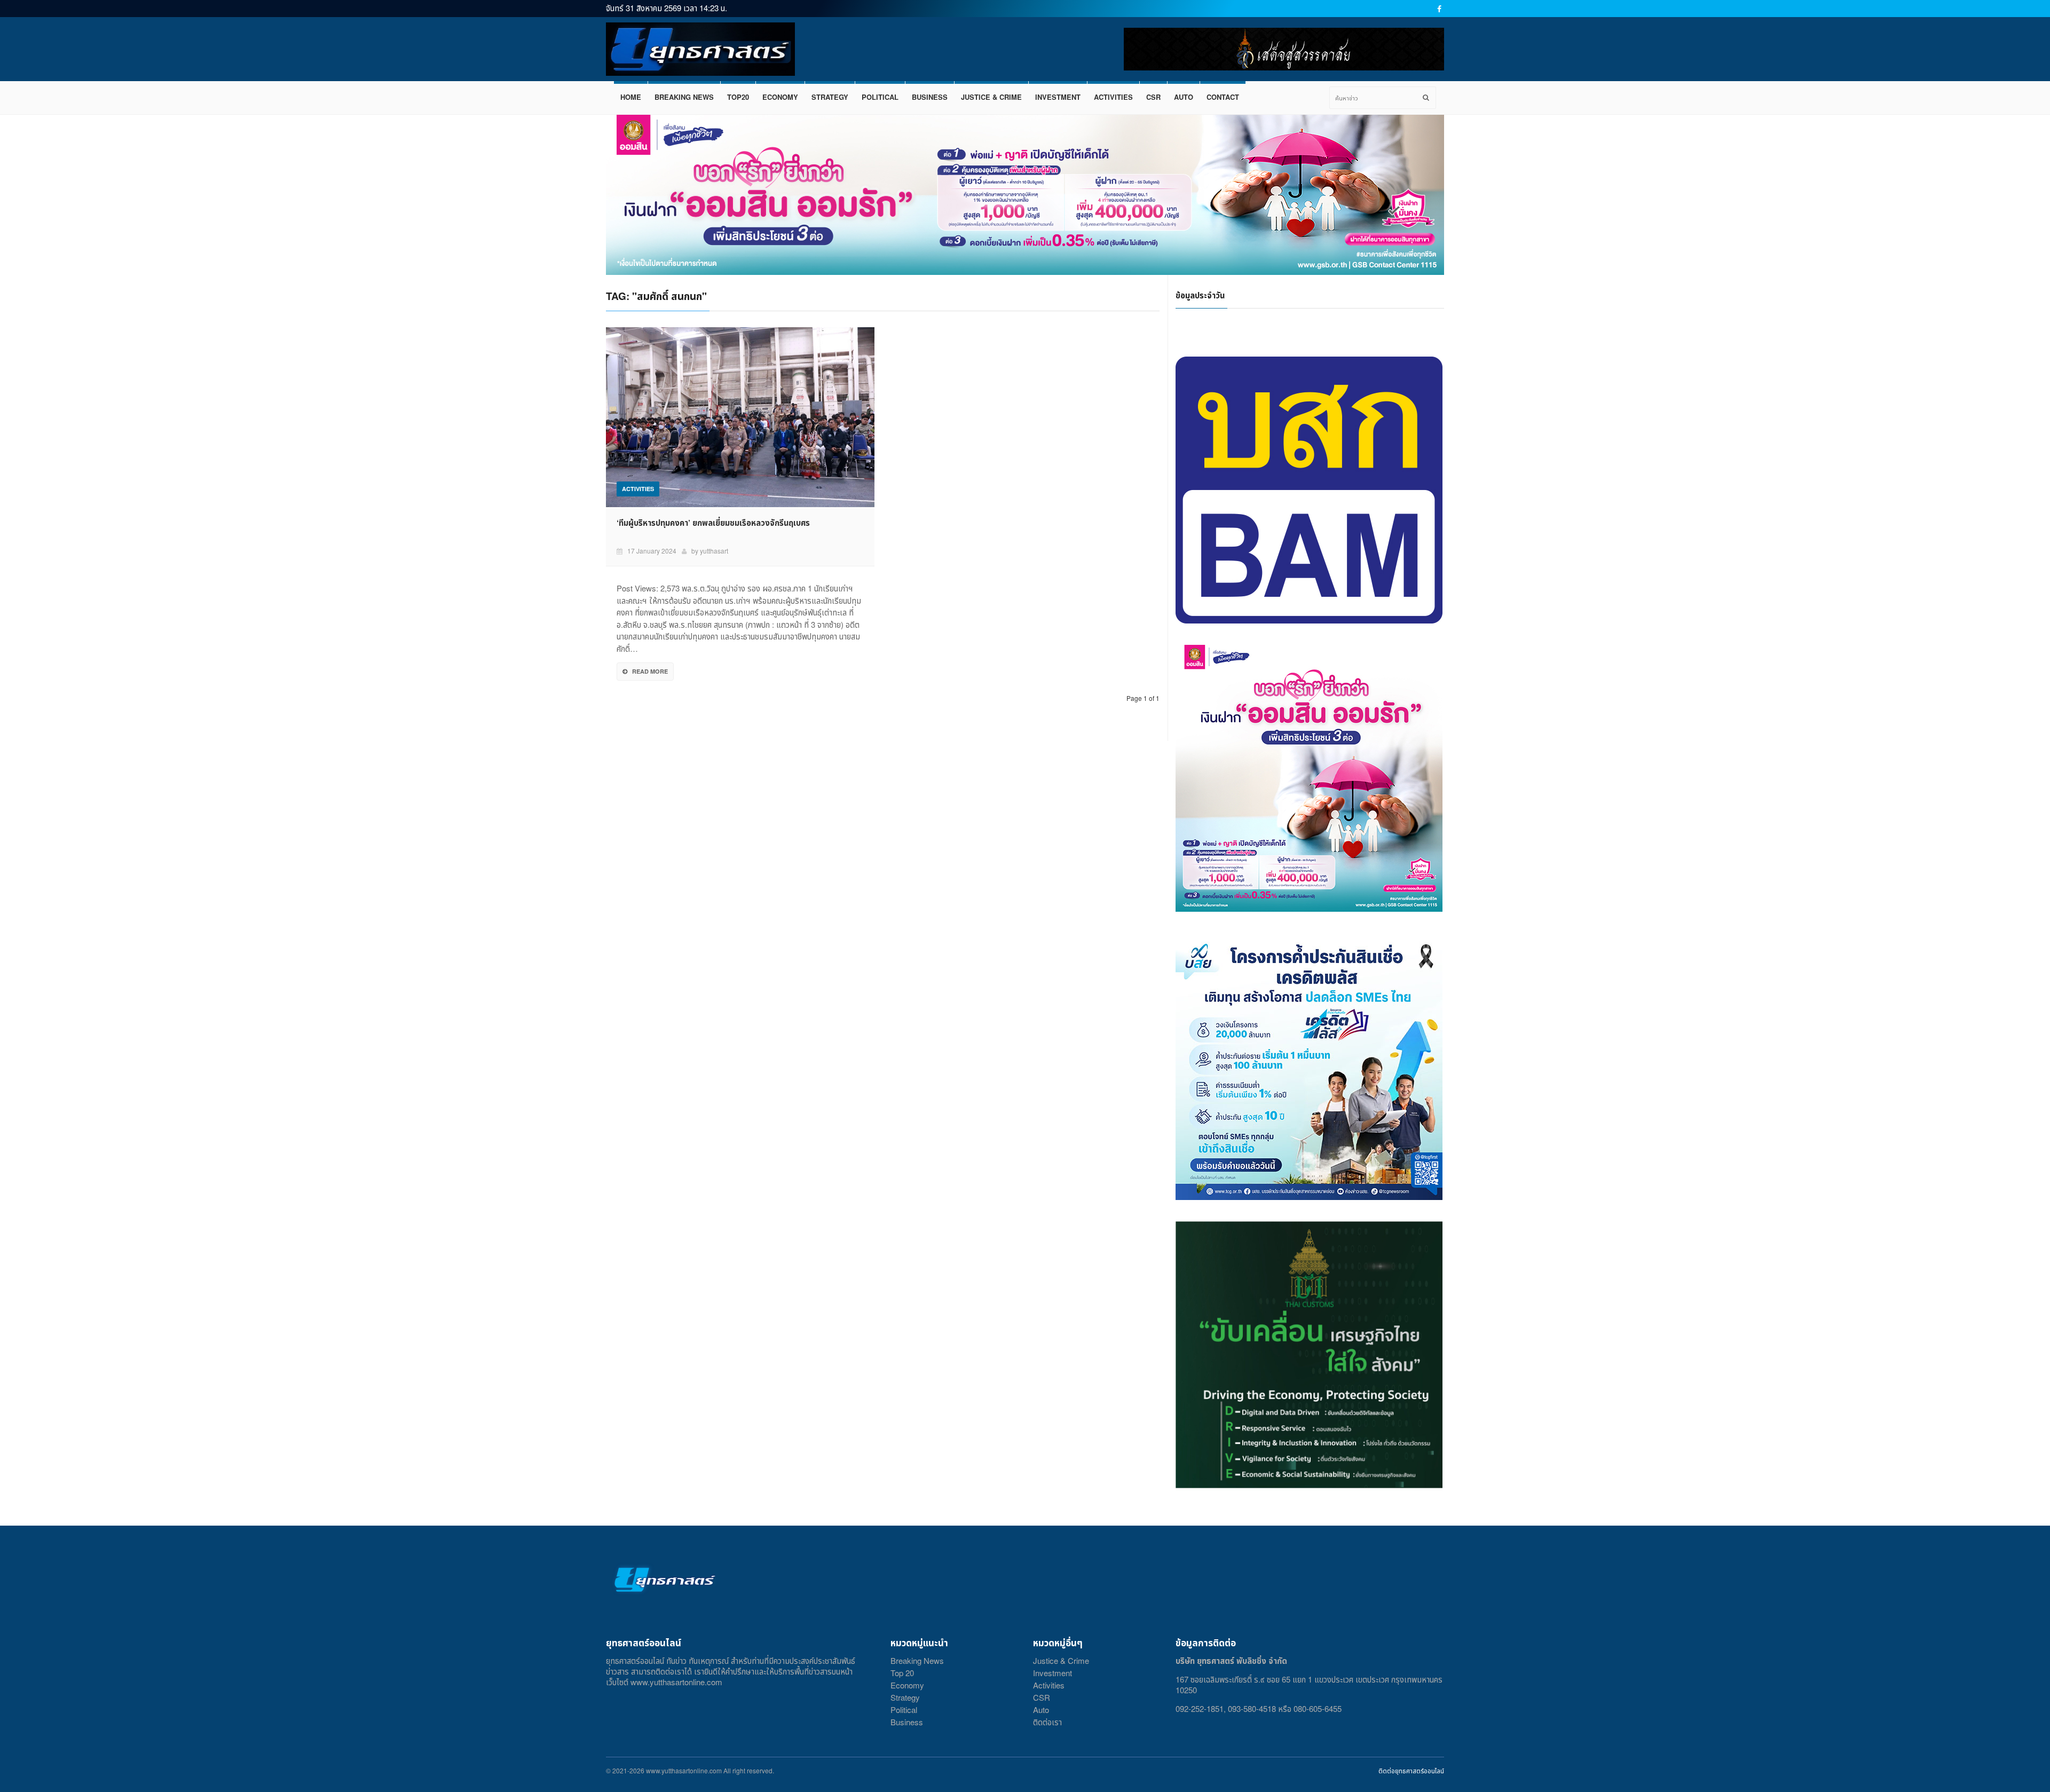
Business (907, 1722)
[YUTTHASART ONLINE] (700, 49)
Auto (1041, 1710)
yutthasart (714, 551)
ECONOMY (780, 97)
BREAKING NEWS (684, 97)
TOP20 (738, 97)
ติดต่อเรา (1047, 1722)
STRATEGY (830, 97)
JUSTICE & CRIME (991, 97)
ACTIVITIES (1113, 97)
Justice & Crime (1061, 1660)
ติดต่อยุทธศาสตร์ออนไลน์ (1411, 1770)
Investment (1052, 1673)
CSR (1153, 97)
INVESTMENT (1058, 97)
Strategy (905, 1697)
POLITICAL (880, 97)
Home (631, 97)
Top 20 (902, 1673)
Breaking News (917, 1660)
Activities (1049, 1685)
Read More (650, 671)
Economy (907, 1685)
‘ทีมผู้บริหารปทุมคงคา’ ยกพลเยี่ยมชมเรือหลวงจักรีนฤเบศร (713, 523)
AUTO (1184, 97)
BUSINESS (930, 97)
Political (904, 1710)
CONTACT (1223, 97)
